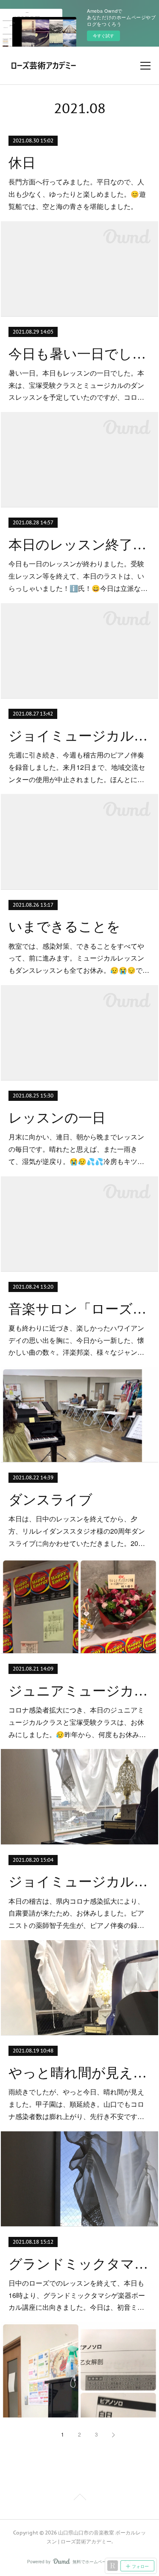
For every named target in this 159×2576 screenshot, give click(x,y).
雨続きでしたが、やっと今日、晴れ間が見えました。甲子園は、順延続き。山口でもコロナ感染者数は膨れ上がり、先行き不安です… (76, 2104)
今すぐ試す (103, 36)
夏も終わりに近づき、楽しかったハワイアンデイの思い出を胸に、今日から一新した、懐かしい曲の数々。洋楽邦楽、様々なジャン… (76, 1340)
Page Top (79, 2498)
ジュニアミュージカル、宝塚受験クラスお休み (79, 1691)
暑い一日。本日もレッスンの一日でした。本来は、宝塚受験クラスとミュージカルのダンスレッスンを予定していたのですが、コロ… (76, 385)
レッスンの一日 (57, 1118)
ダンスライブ (50, 1500)
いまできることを (64, 927)
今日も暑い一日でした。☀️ (79, 354)
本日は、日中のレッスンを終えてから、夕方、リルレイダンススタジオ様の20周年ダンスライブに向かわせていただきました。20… (77, 1531)
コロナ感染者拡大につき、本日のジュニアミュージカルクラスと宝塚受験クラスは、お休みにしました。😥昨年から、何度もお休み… (77, 1722)
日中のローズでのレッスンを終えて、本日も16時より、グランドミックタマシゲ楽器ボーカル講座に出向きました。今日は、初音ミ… (77, 2295)
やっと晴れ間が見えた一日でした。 (79, 2073)
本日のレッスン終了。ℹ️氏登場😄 (79, 545)
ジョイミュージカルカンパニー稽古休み (79, 736)
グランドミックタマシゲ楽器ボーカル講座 (79, 2264)
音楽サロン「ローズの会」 (79, 1309)
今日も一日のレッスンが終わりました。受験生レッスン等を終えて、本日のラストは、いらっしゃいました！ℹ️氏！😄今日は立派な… (78, 576)
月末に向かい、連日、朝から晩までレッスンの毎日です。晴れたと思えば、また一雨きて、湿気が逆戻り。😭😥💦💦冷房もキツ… (76, 1149)
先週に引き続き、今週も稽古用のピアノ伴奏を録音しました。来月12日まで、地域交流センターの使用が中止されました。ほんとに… (77, 767)
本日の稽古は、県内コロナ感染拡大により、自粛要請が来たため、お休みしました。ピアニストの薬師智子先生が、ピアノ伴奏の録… (76, 1913)
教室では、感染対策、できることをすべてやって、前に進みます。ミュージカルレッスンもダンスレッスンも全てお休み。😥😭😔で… (79, 958)
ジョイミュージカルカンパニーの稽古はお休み (79, 1882)
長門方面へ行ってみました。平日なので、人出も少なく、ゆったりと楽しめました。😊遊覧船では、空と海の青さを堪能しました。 (77, 194)
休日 (22, 163)
